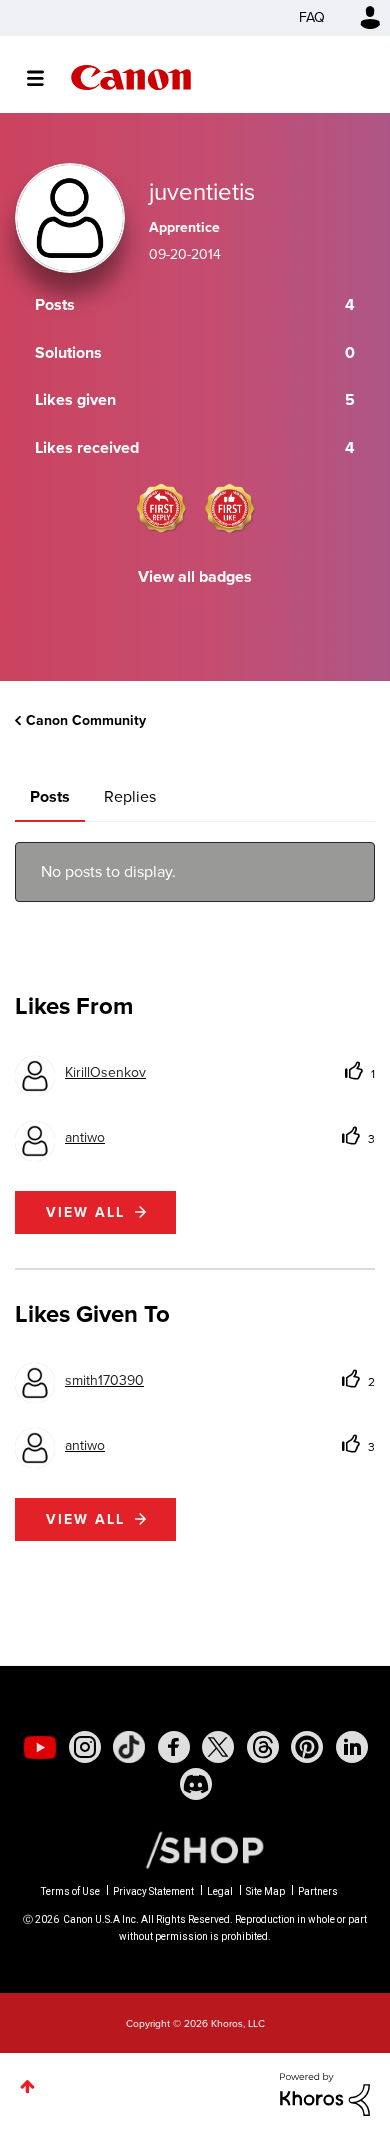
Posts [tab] (50, 796)
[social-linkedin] (352, 1747)
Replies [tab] (130, 796)
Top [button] (27, 2086)
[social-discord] (196, 1784)
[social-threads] (263, 1747)
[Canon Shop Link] (195, 1849)
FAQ (312, 17)
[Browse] (45, 78)
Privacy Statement (153, 1891)
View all (85, 1212)
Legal (220, 1891)
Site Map (265, 1891)
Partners (318, 1891)
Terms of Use (70, 1891)
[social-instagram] (85, 1747)
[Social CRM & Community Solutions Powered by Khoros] (325, 2093)
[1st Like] (230, 508)
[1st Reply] (161, 508)
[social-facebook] (174, 1747)
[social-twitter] (218, 1747)
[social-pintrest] (307, 1747)
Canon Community (131, 77)
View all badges (195, 576)
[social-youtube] (40, 1747)
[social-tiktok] (129, 1747)
